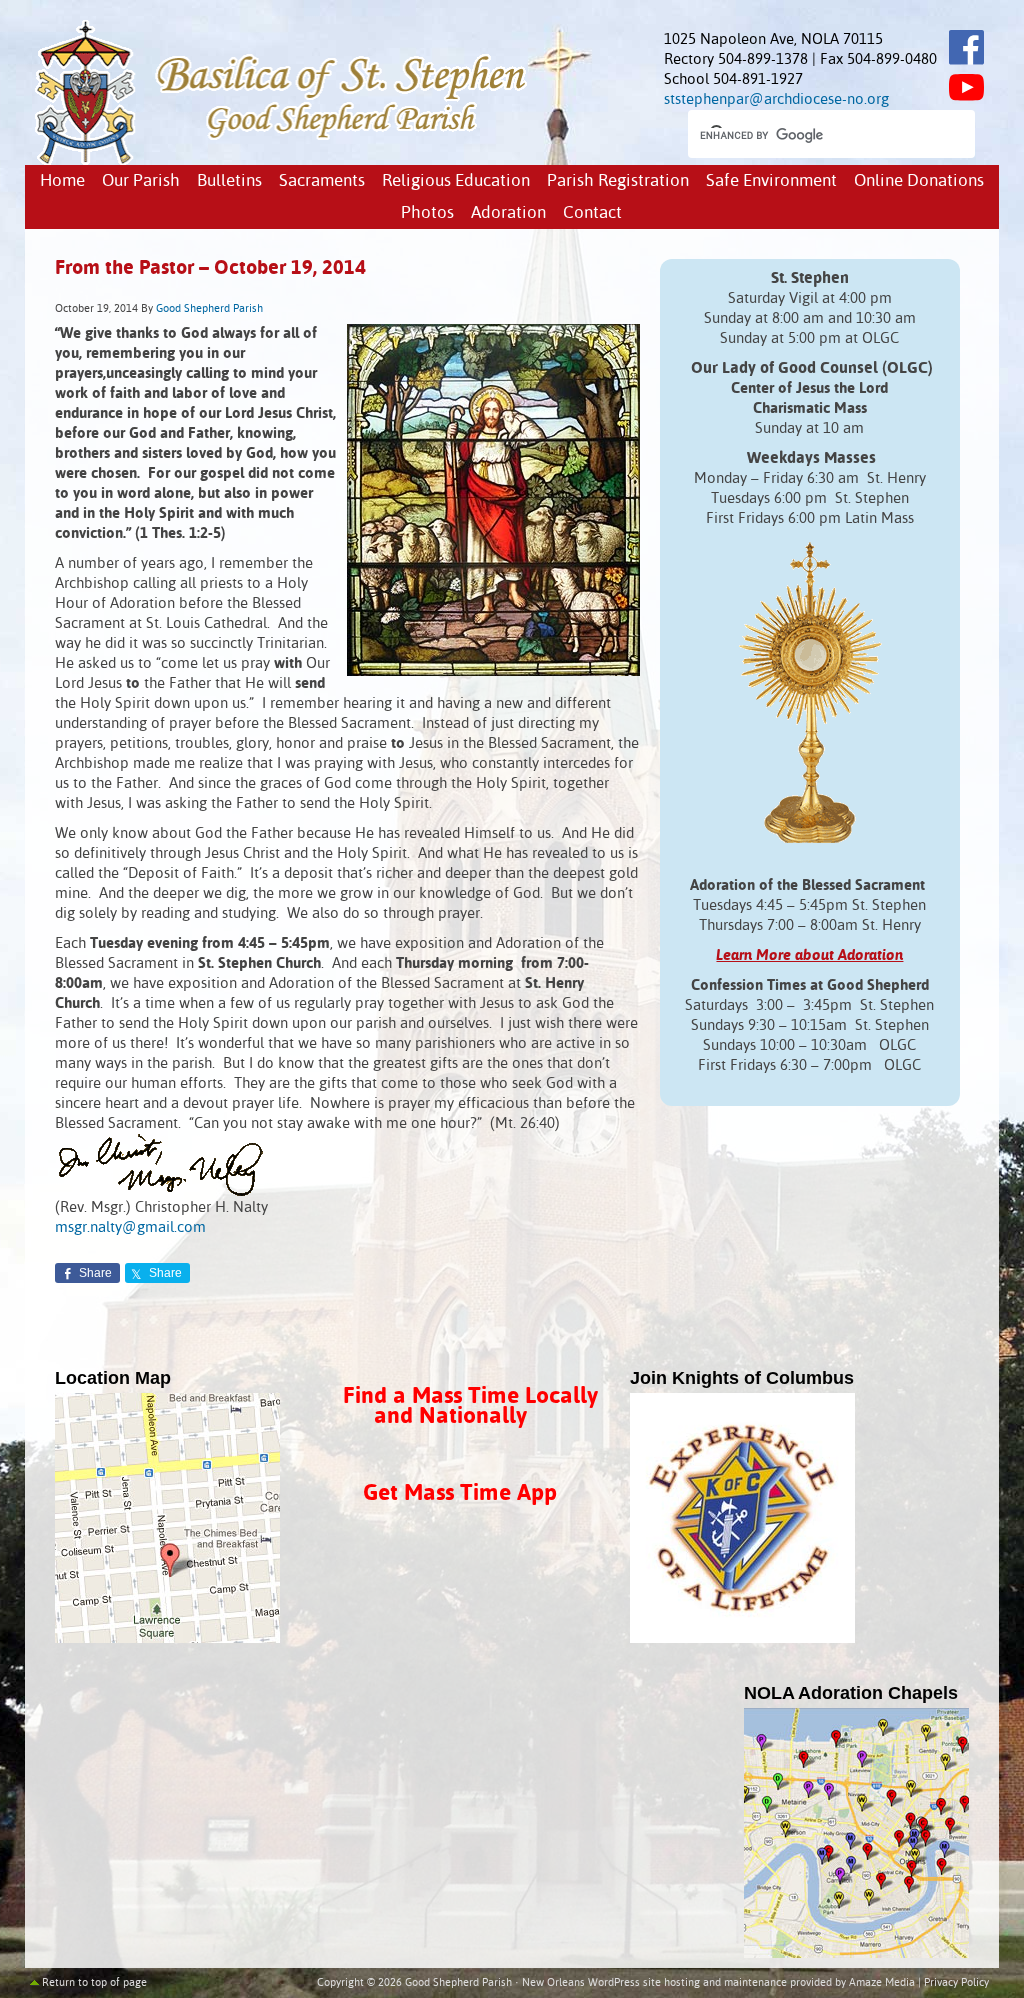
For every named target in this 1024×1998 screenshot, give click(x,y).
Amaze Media (882, 1983)
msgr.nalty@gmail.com (130, 1227)
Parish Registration (618, 181)
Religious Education (456, 181)
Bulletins (229, 181)
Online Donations (919, 181)
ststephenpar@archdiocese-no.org (776, 99)
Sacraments (322, 181)
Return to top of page (94, 1983)
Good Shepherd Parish (209, 309)
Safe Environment (771, 181)
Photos (427, 213)
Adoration (508, 213)
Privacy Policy (956, 1983)
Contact (592, 213)
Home (62, 181)
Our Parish (141, 181)
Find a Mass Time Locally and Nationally (470, 1406)
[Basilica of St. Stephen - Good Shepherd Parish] (282, 160)
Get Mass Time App (460, 1493)
